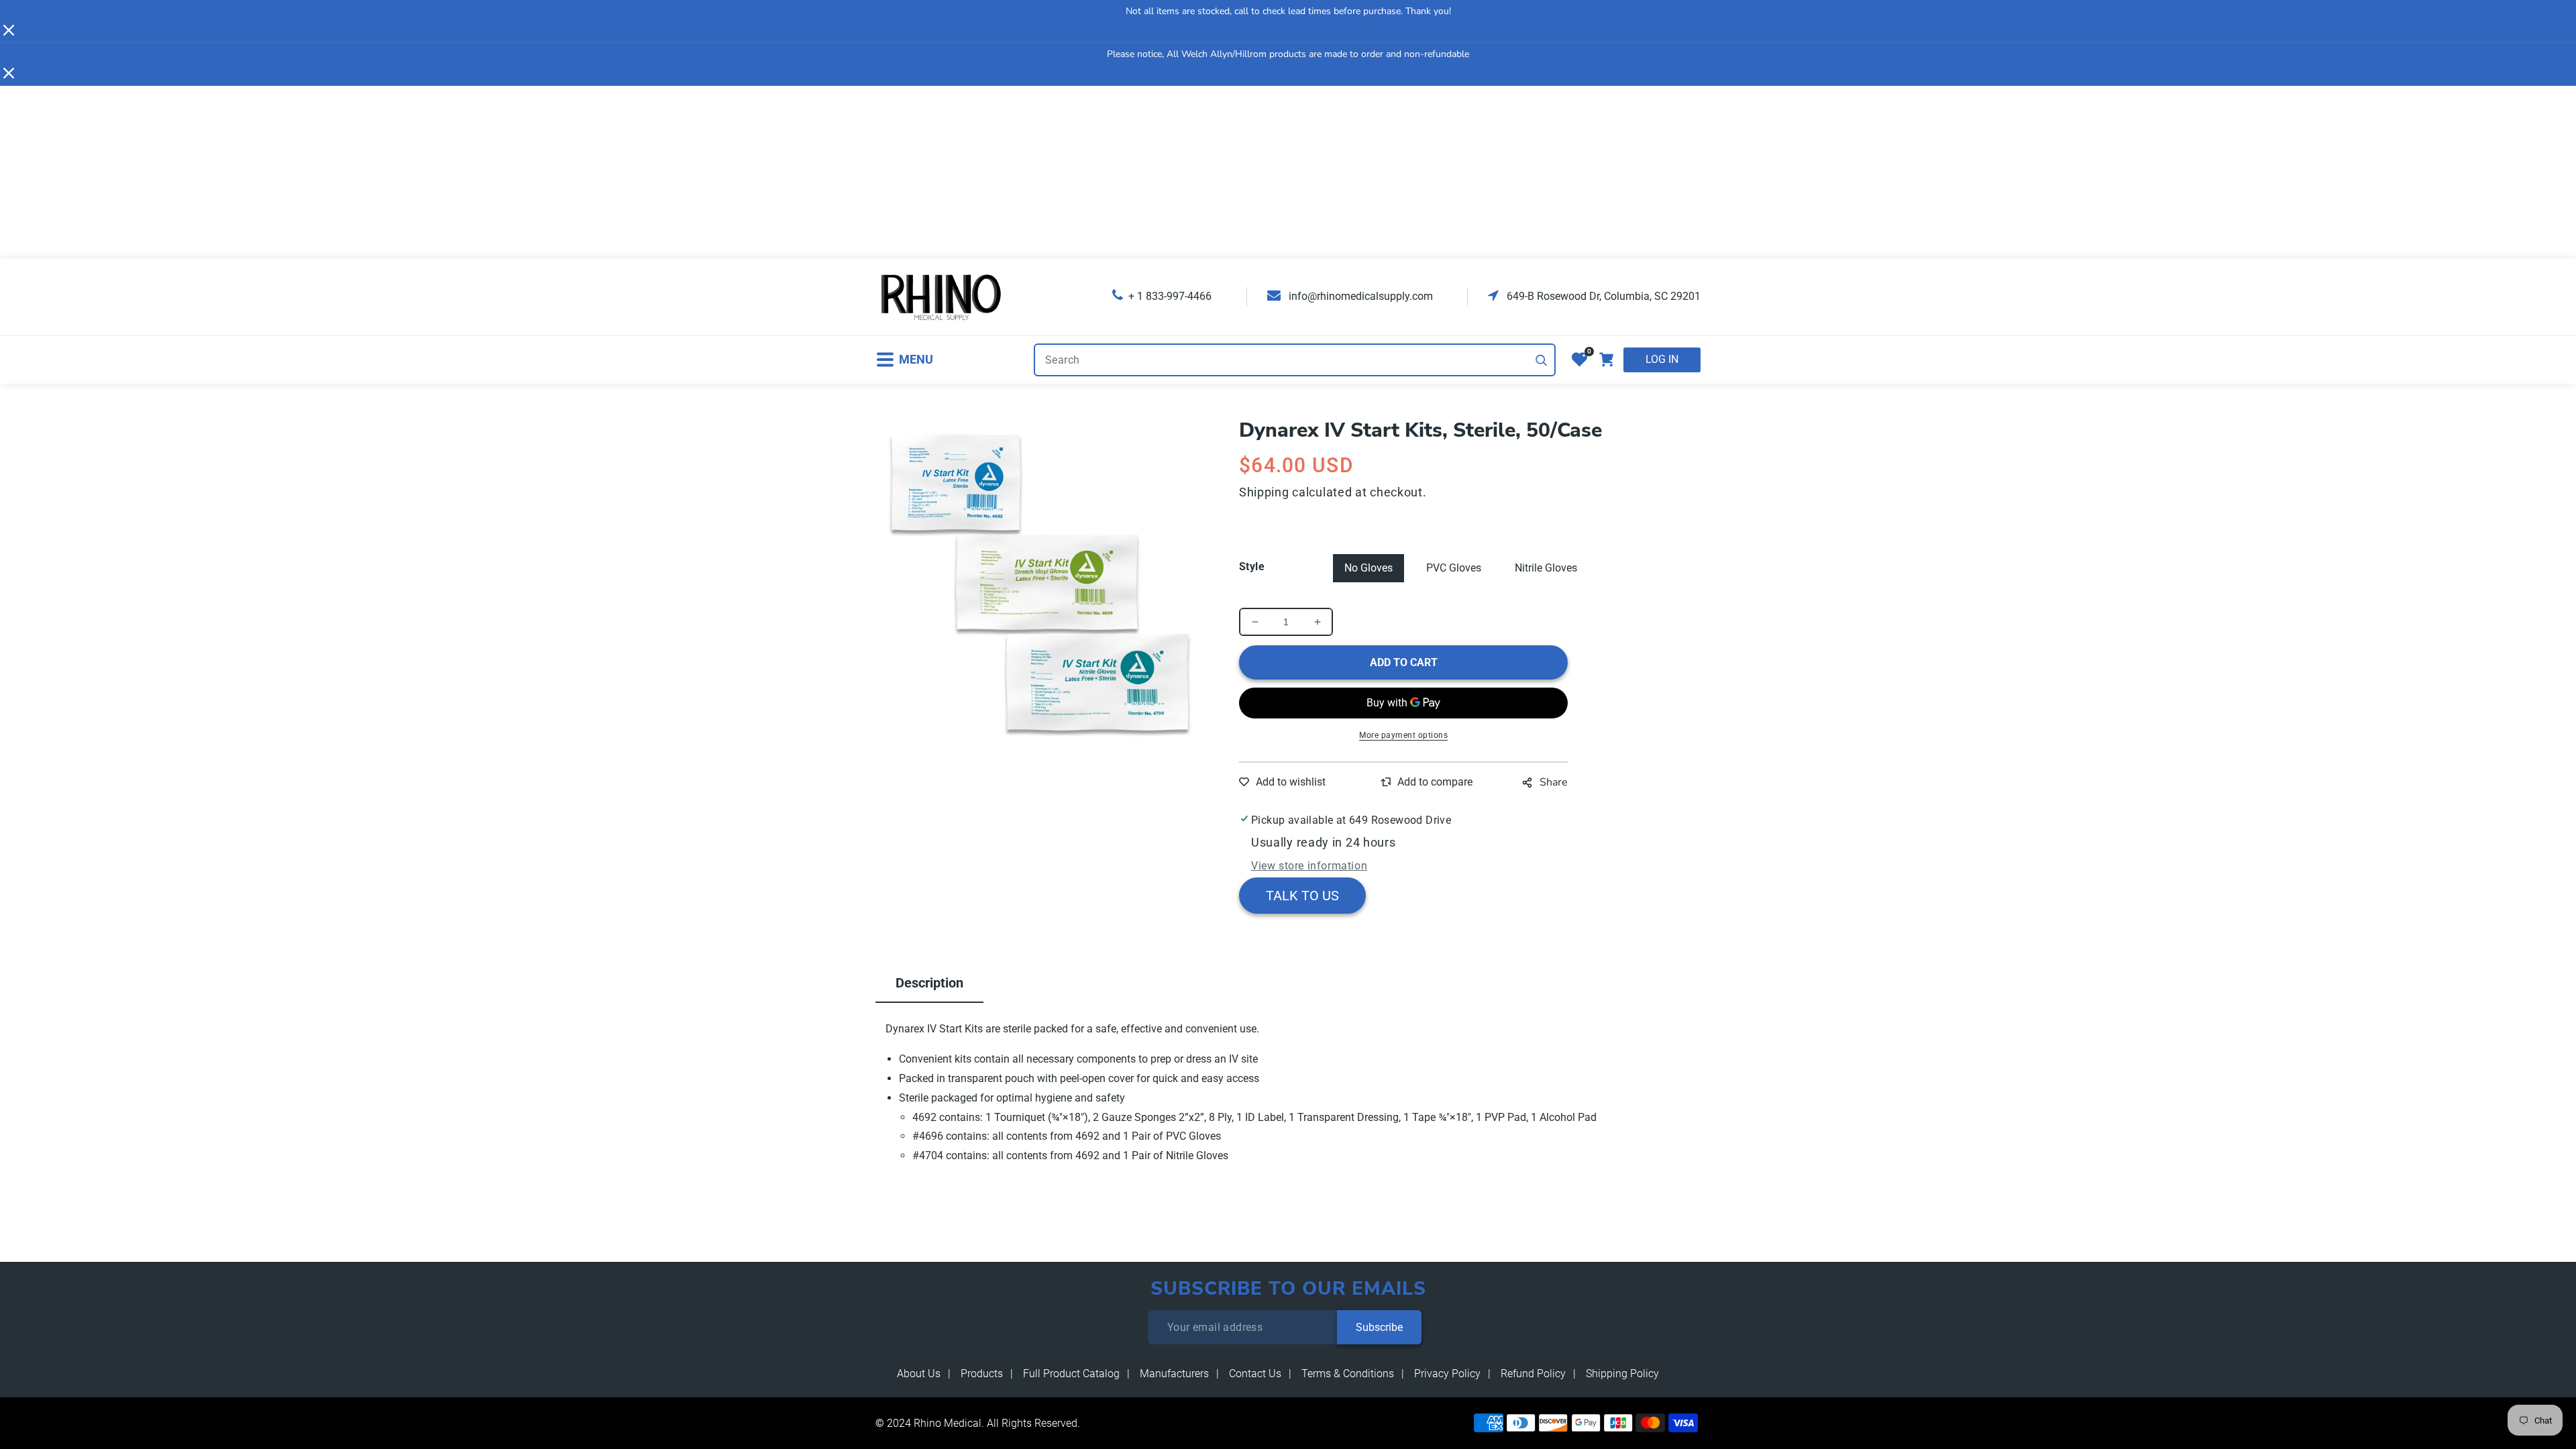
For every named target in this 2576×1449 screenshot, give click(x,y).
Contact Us (1255, 1374)
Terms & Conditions (1348, 1374)
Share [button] (1554, 782)
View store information (1309, 866)
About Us (919, 1374)
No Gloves (1368, 568)
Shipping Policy (1622, 1374)
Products (982, 1374)
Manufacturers (1174, 1374)
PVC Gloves (1454, 568)
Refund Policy (1533, 1374)
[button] (904, 360)
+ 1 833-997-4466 (1170, 296)
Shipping (1264, 492)
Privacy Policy (1447, 1374)
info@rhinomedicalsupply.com (1359, 296)
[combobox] (1295, 360)
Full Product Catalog (1071, 1374)
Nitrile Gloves (1546, 568)
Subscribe (1379, 1327)
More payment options (1403, 735)
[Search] (1542, 360)
